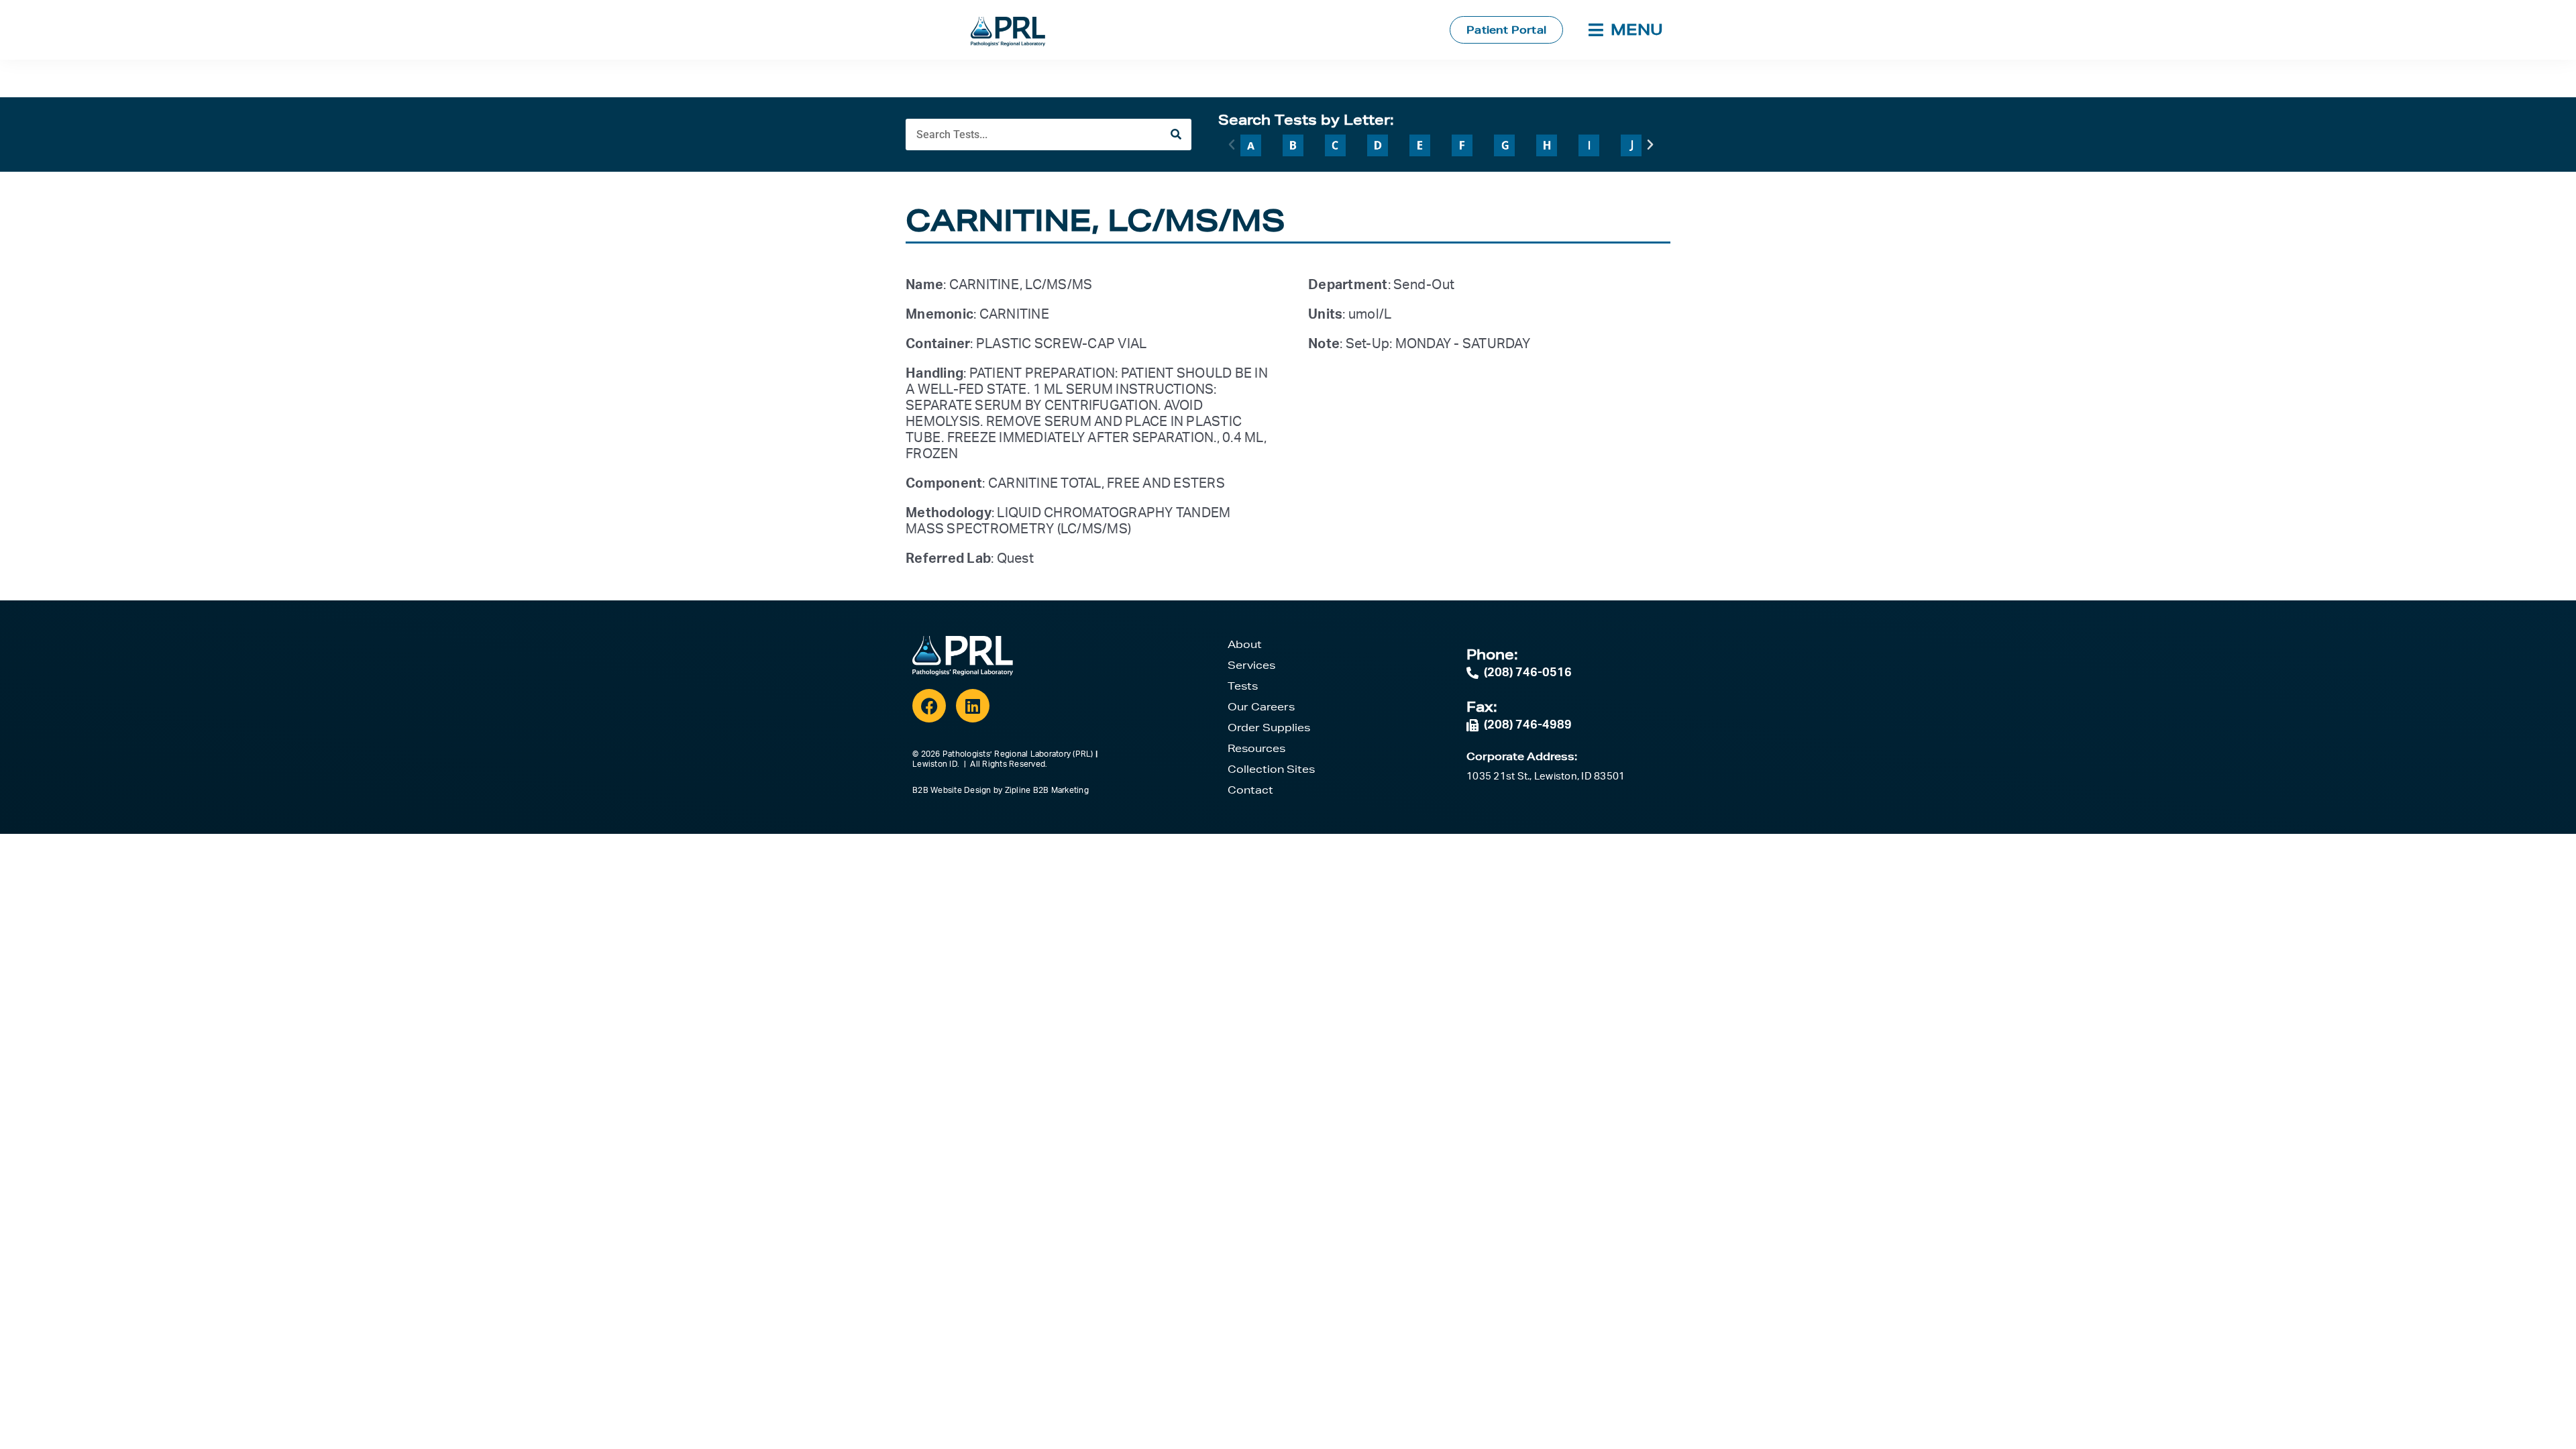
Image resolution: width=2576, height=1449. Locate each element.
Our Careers (1261, 707)
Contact (1250, 790)
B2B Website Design (952, 790)
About (1245, 644)
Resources (1256, 748)
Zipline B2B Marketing (1047, 790)
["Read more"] (1251, 145)
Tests (1243, 686)
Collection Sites (1271, 769)
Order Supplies (1269, 728)
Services (1251, 665)
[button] (1232, 145)
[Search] (1176, 135)
